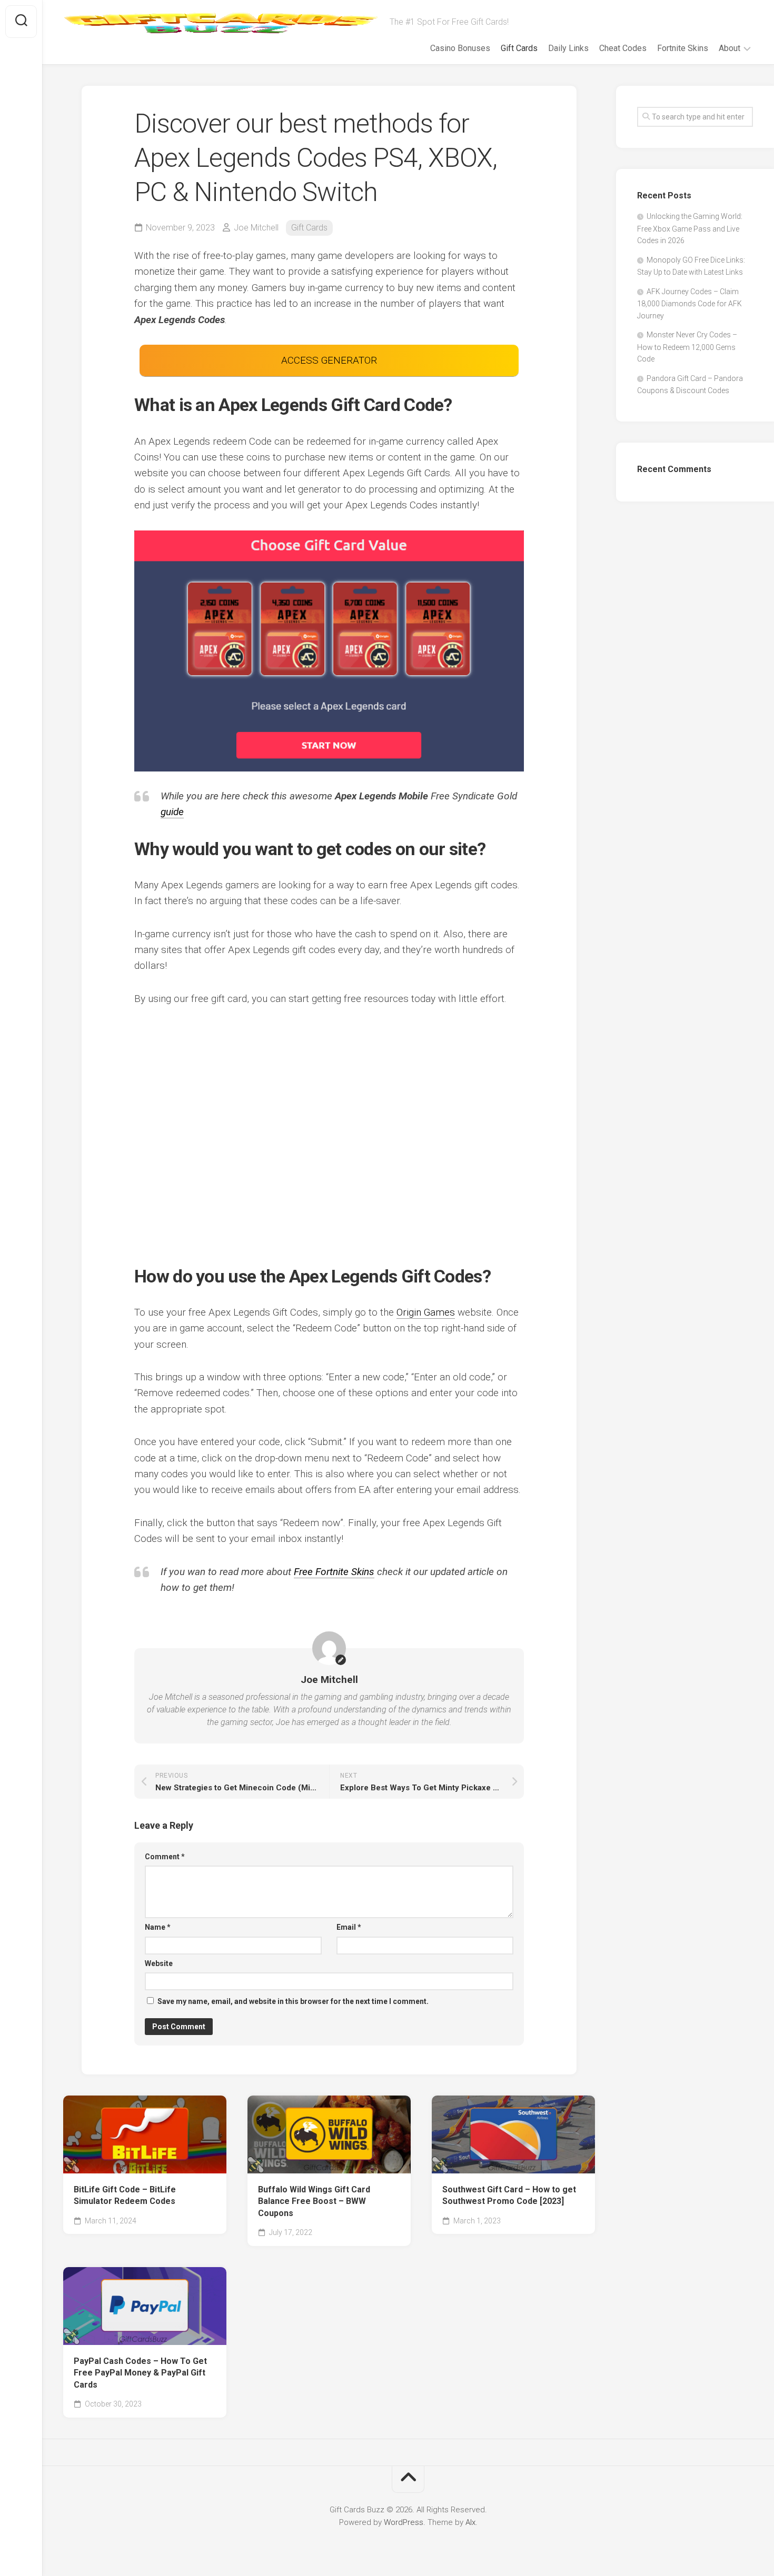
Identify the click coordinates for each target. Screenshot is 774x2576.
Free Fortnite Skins (334, 1572)
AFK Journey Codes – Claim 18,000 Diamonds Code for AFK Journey (689, 304)
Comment (165, 1857)
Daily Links (568, 48)
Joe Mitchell (256, 228)
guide (172, 812)
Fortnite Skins (683, 48)
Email (349, 1927)
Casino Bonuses (460, 48)
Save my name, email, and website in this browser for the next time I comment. (293, 2001)
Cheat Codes (623, 48)
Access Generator (329, 360)
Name (158, 1927)
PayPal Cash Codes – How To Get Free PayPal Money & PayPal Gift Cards (140, 2373)
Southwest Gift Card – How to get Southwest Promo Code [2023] (509, 2196)
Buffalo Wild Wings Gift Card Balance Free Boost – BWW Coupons (314, 2201)
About (730, 48)
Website (159, 1963)
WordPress (404, 2522)
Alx (470, 2522)
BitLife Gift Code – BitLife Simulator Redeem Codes (125, 2196)
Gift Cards (519, 48)
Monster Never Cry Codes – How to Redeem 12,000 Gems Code (687, 347)
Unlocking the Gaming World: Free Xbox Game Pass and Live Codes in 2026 (690, 228)
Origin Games (426, 1312)
